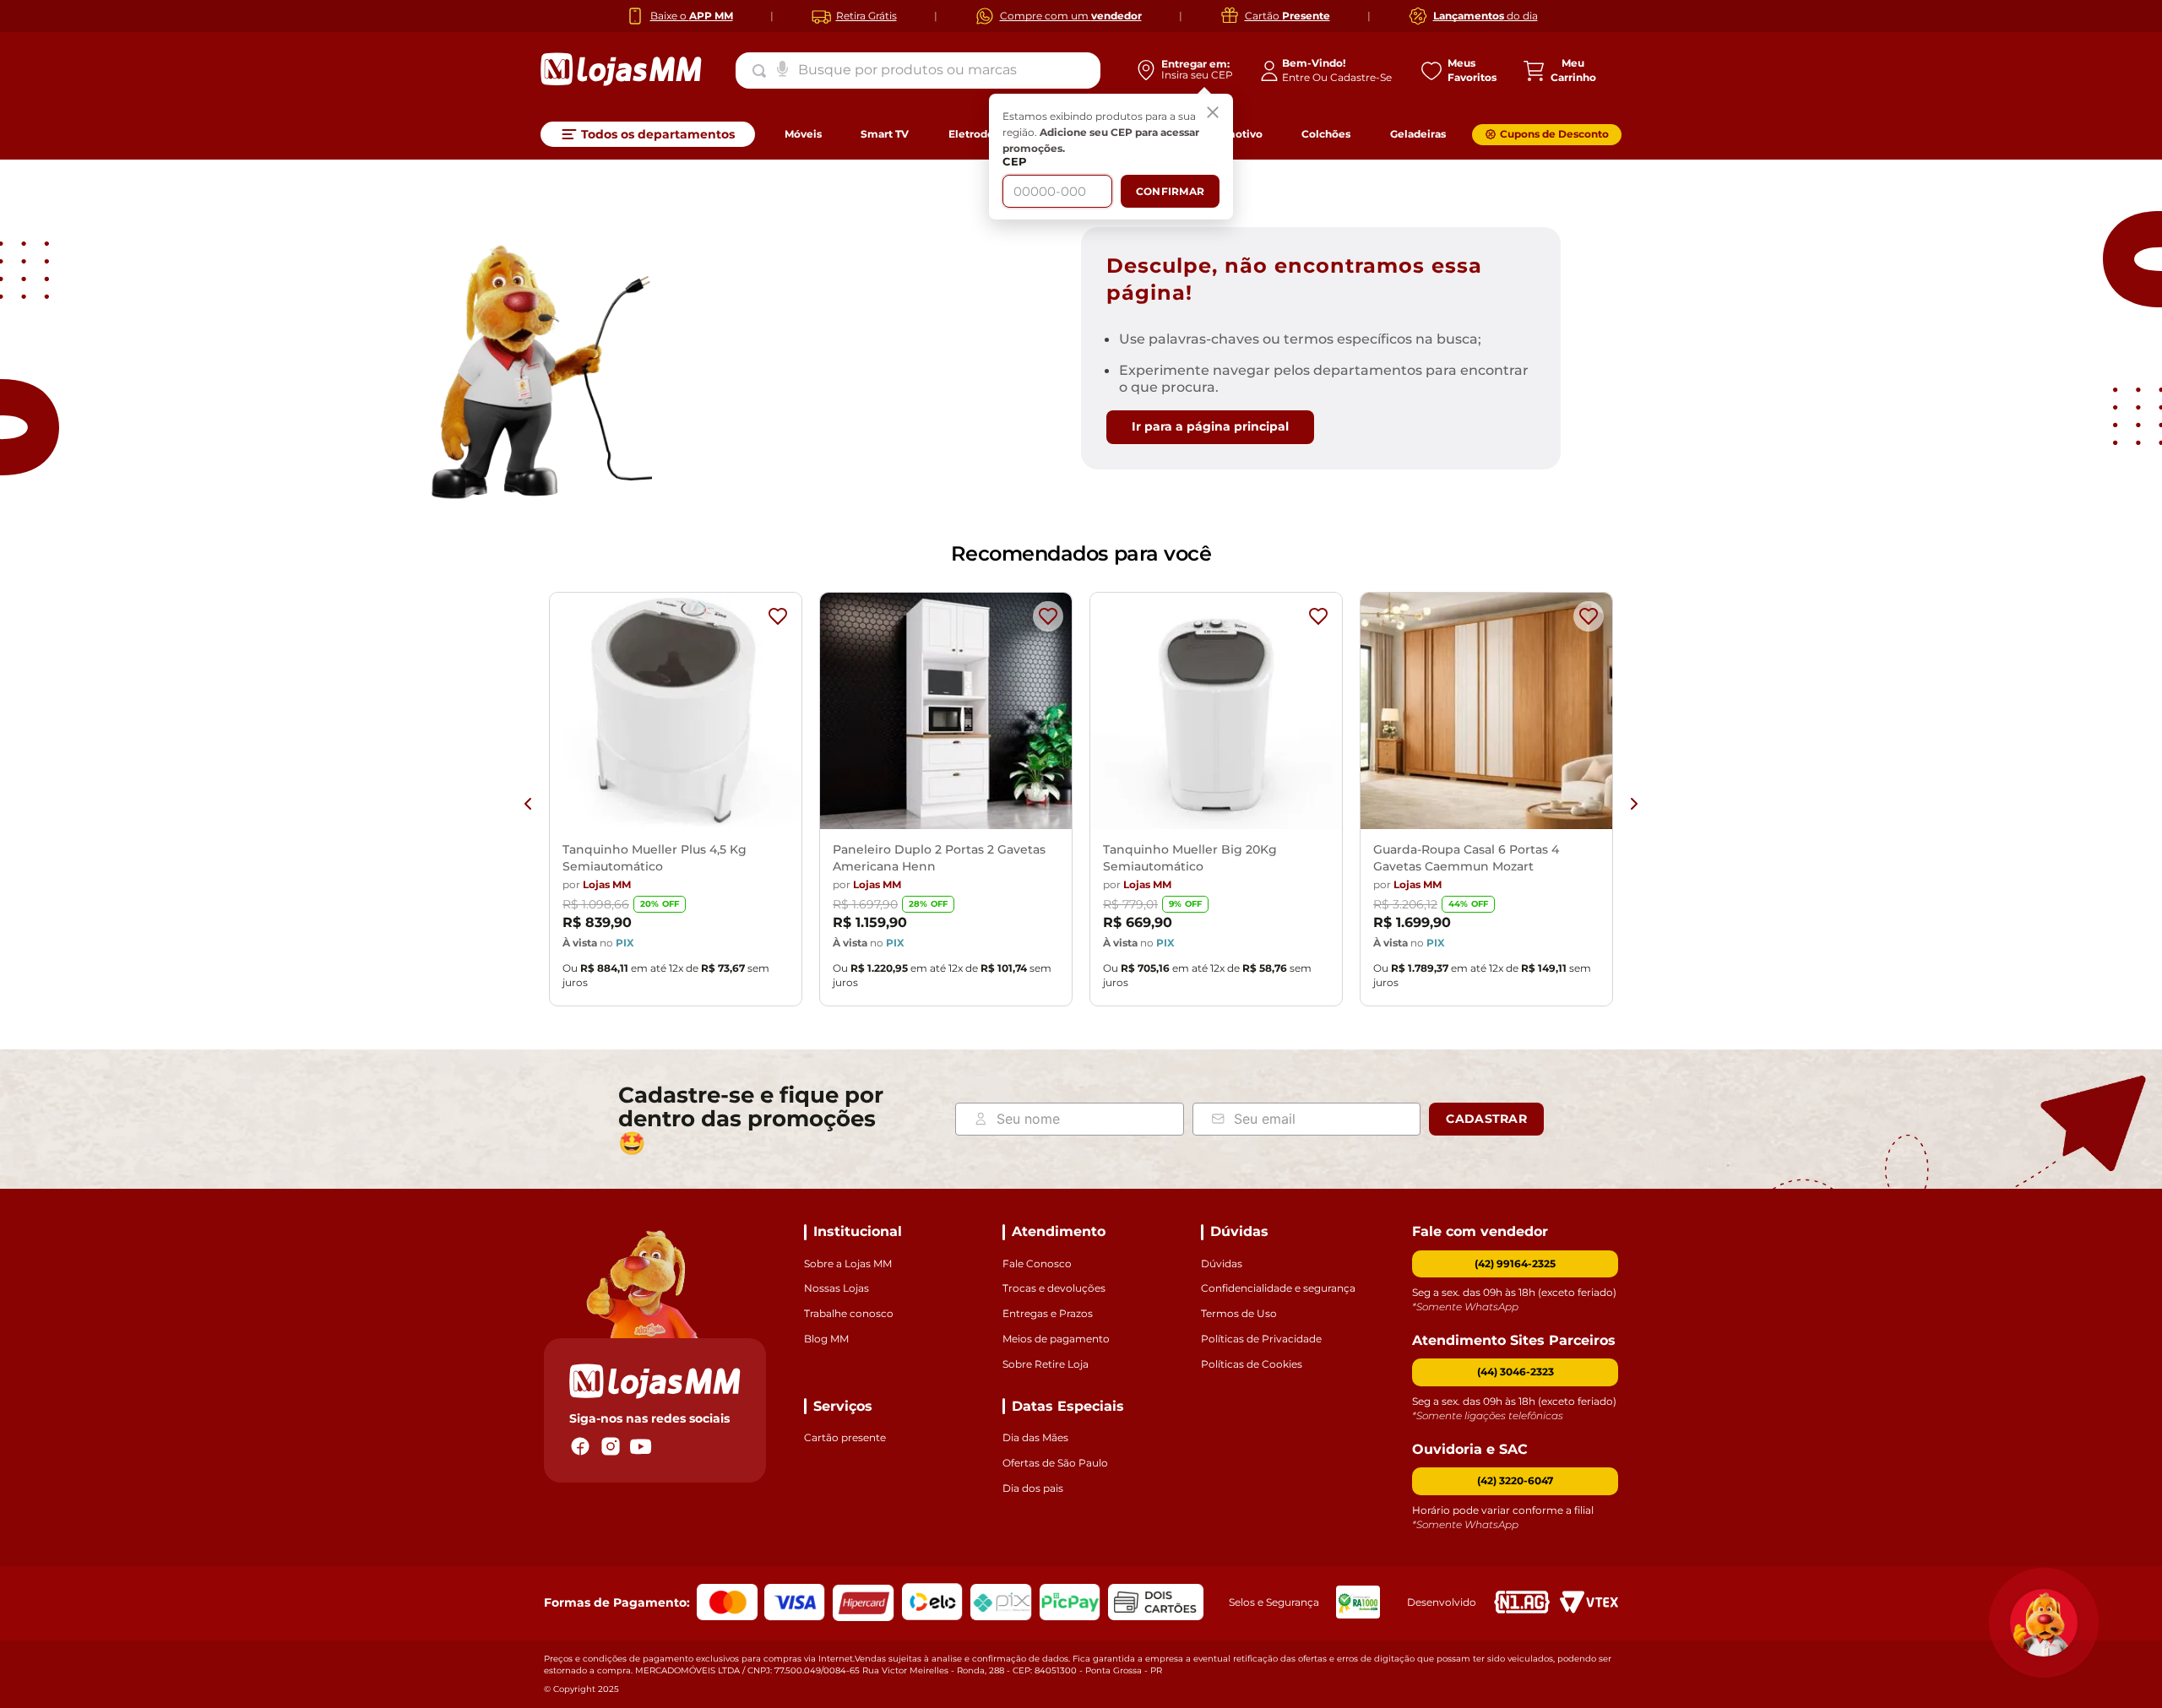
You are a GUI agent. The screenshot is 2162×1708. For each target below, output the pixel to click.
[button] (1515, 1372)
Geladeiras (1418, 134)
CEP (1015, 162)
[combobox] (918, 70)
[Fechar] (1213, 114)
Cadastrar (1486, 1119)
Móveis (803, 134)
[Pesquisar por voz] (782, 68)
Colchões (1326, 134)
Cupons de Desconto (1554, 134)
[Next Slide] (1634, 804)
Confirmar (1170, 191)
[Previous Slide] (528, 804)
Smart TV (885, 134)
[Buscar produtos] (763, 71)
